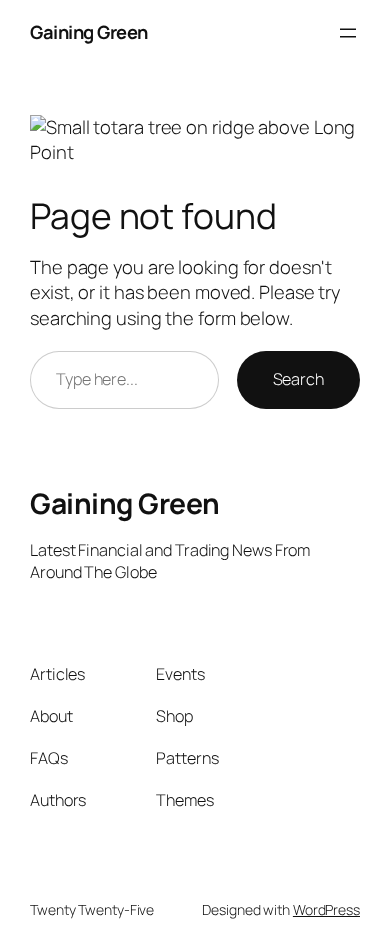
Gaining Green (89, 32)
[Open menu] (348, 33)
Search (298, 379)
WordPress (326, 909)
